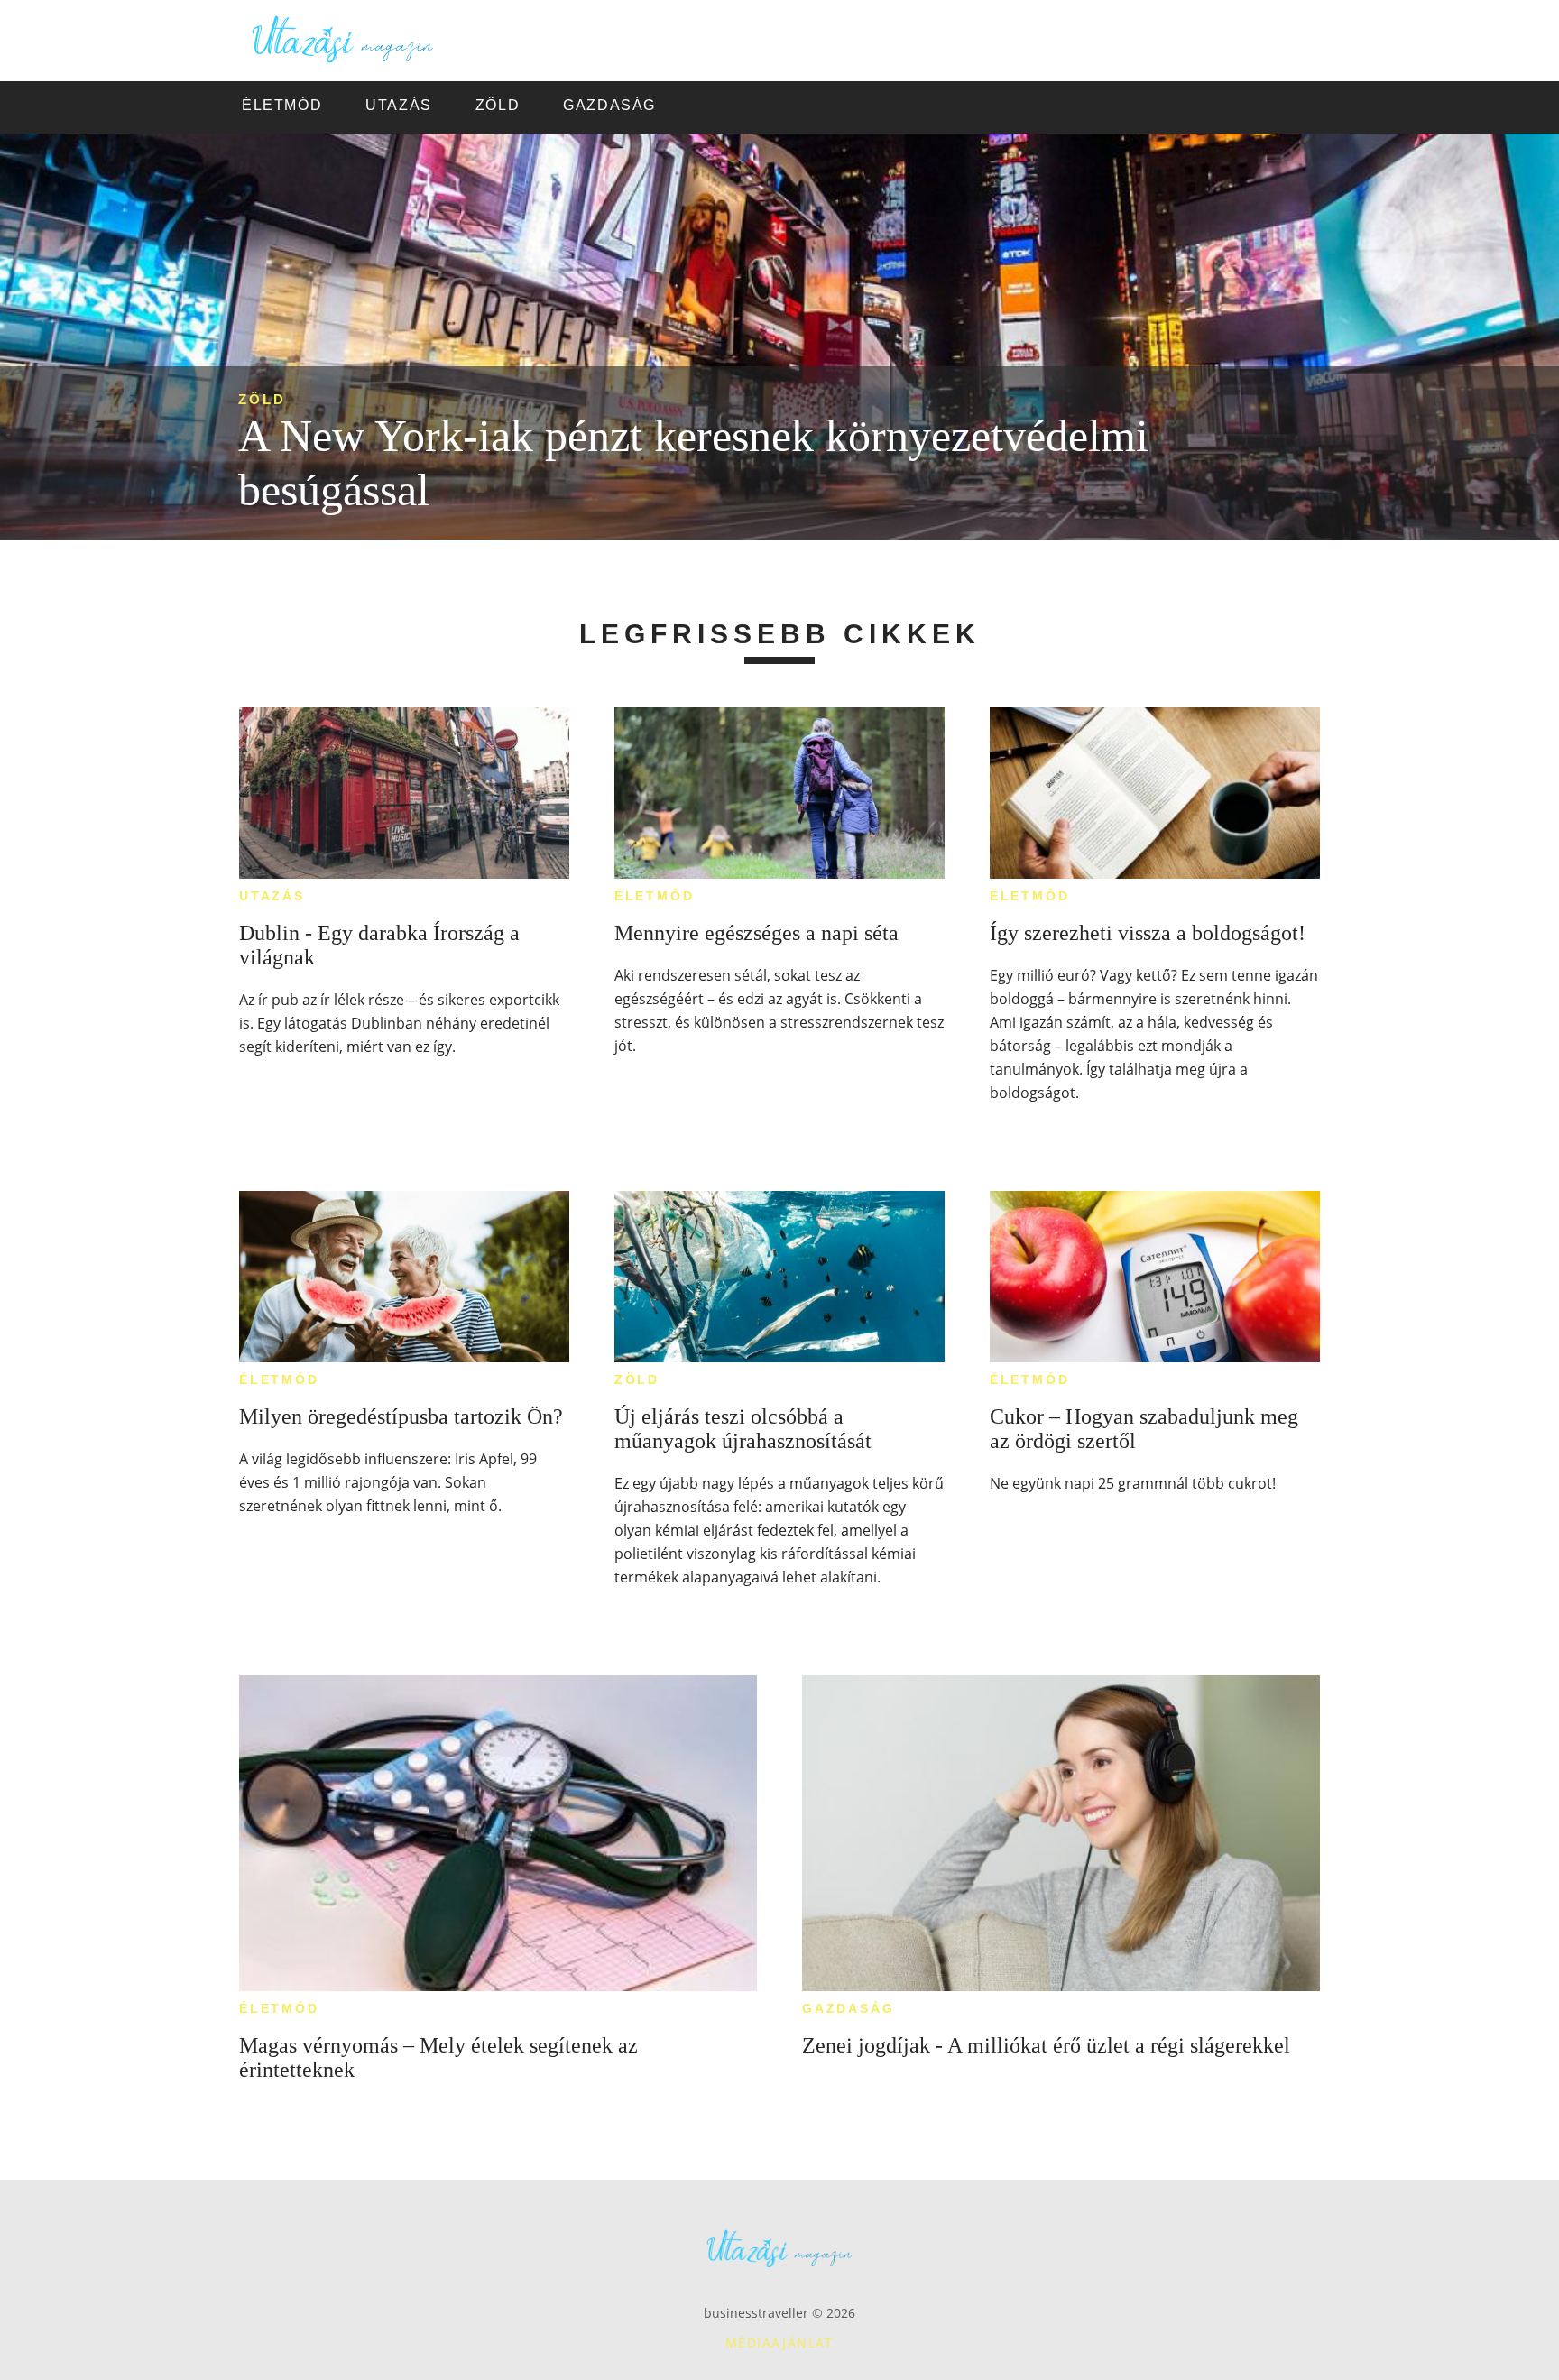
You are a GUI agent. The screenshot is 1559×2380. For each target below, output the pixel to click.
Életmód (655, 896)
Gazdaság (848, 2008)
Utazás (272, 896)
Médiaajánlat (779, 2343)
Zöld (262, 399)
